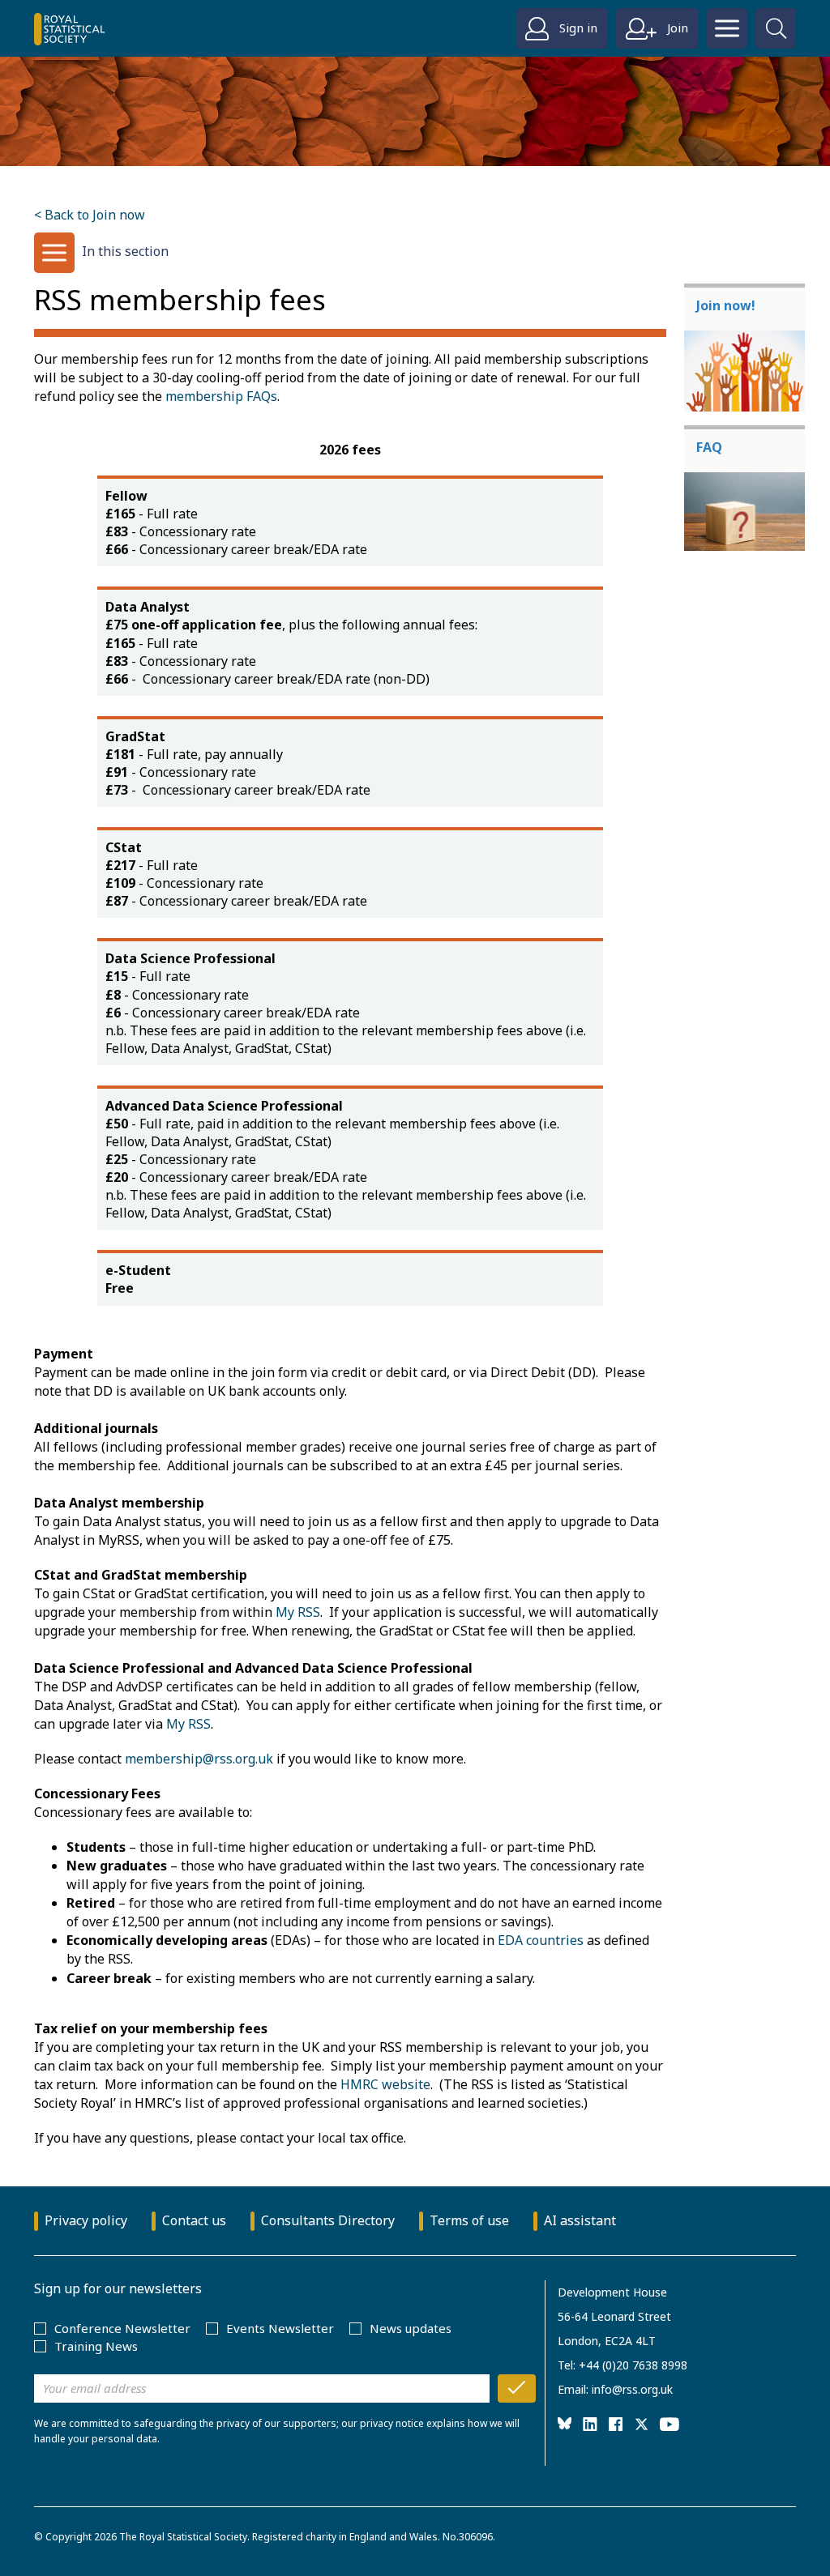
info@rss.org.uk (632, 2389)
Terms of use (469, 2220)
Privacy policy (86, 2220)
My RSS (298, 1612)
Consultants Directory (328, 2220)
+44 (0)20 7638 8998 (633, 2365)
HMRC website (385, 2084)
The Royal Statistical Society (183, 2537)
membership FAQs (221, 396)
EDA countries (541, 1940)
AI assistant (580, 2220)
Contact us (194, 2220)
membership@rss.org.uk (199, 1759)
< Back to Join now (90, 215)
